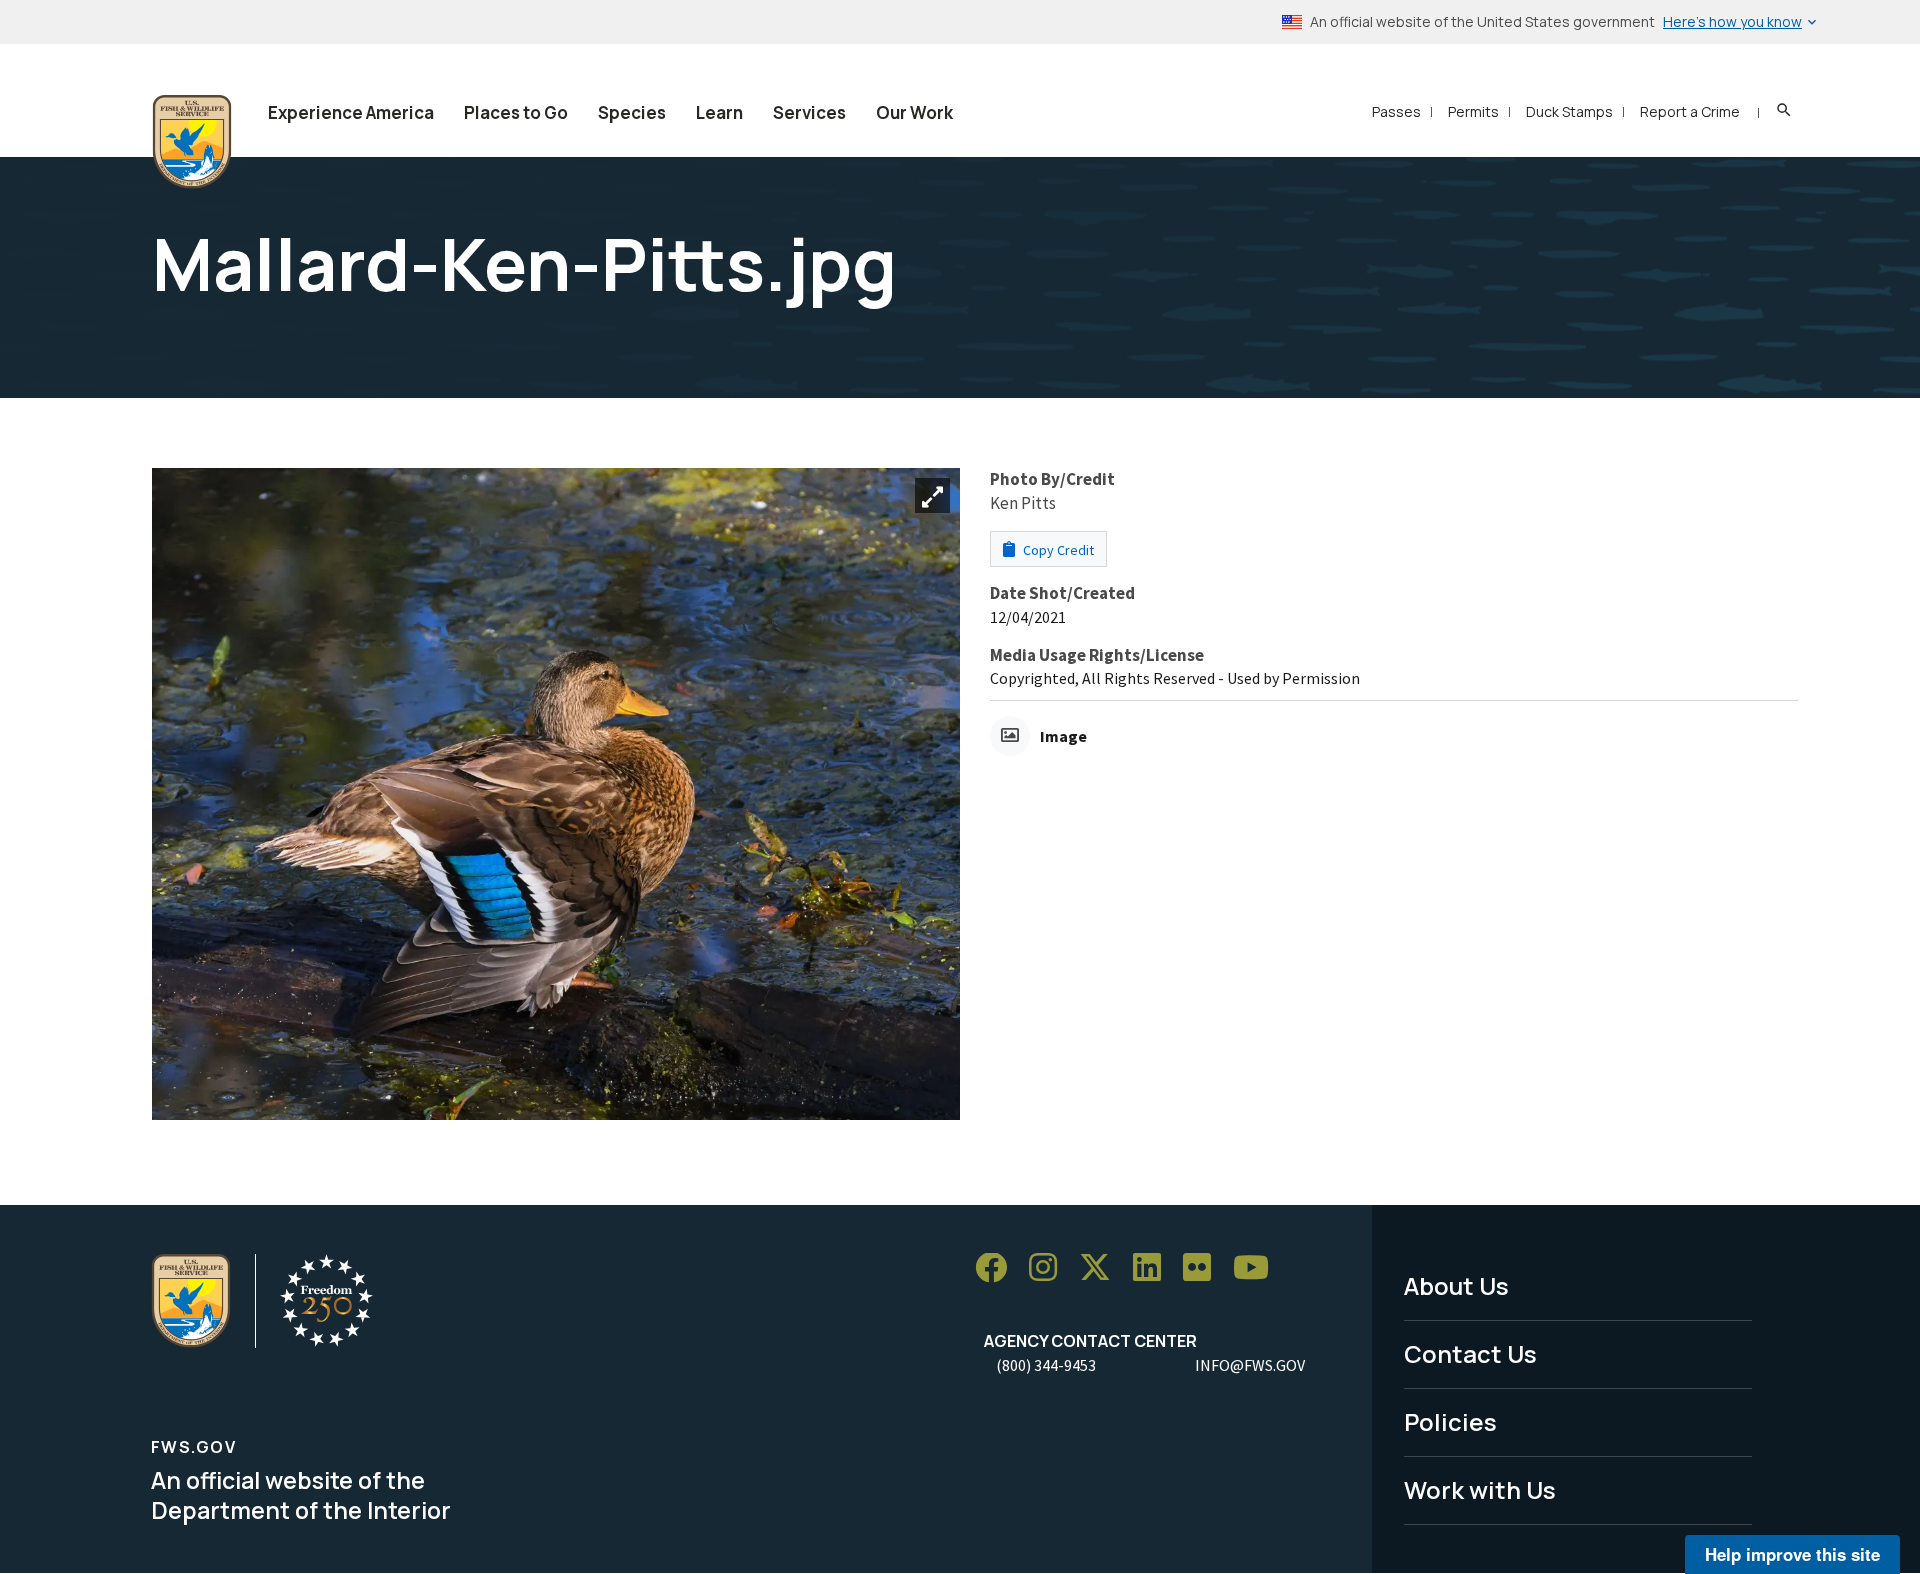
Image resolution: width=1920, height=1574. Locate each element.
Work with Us (1480, 1489)
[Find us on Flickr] (1204, 1268)
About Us (1456, 1285)
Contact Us (1470, 1353)
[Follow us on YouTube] (1258, 1268)
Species (632, 112)
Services (809, 112)
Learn (719, 112)
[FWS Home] (192, 142)
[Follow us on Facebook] (998, 1268)
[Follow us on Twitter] (1102, 1268)
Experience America (351, 112)
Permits (1473, 111)
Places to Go (516, 112)
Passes (1396, 111)
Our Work (914, 112)
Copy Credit (1057, 550)
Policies (1450, 1421)
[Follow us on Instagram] (1050, 1268)
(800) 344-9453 (1046, 1365)
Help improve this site (1792, 1554)
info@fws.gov (1250, 1365)
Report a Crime (1690, 111)
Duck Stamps (1569, 111)
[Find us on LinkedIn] (1154, 1268)
